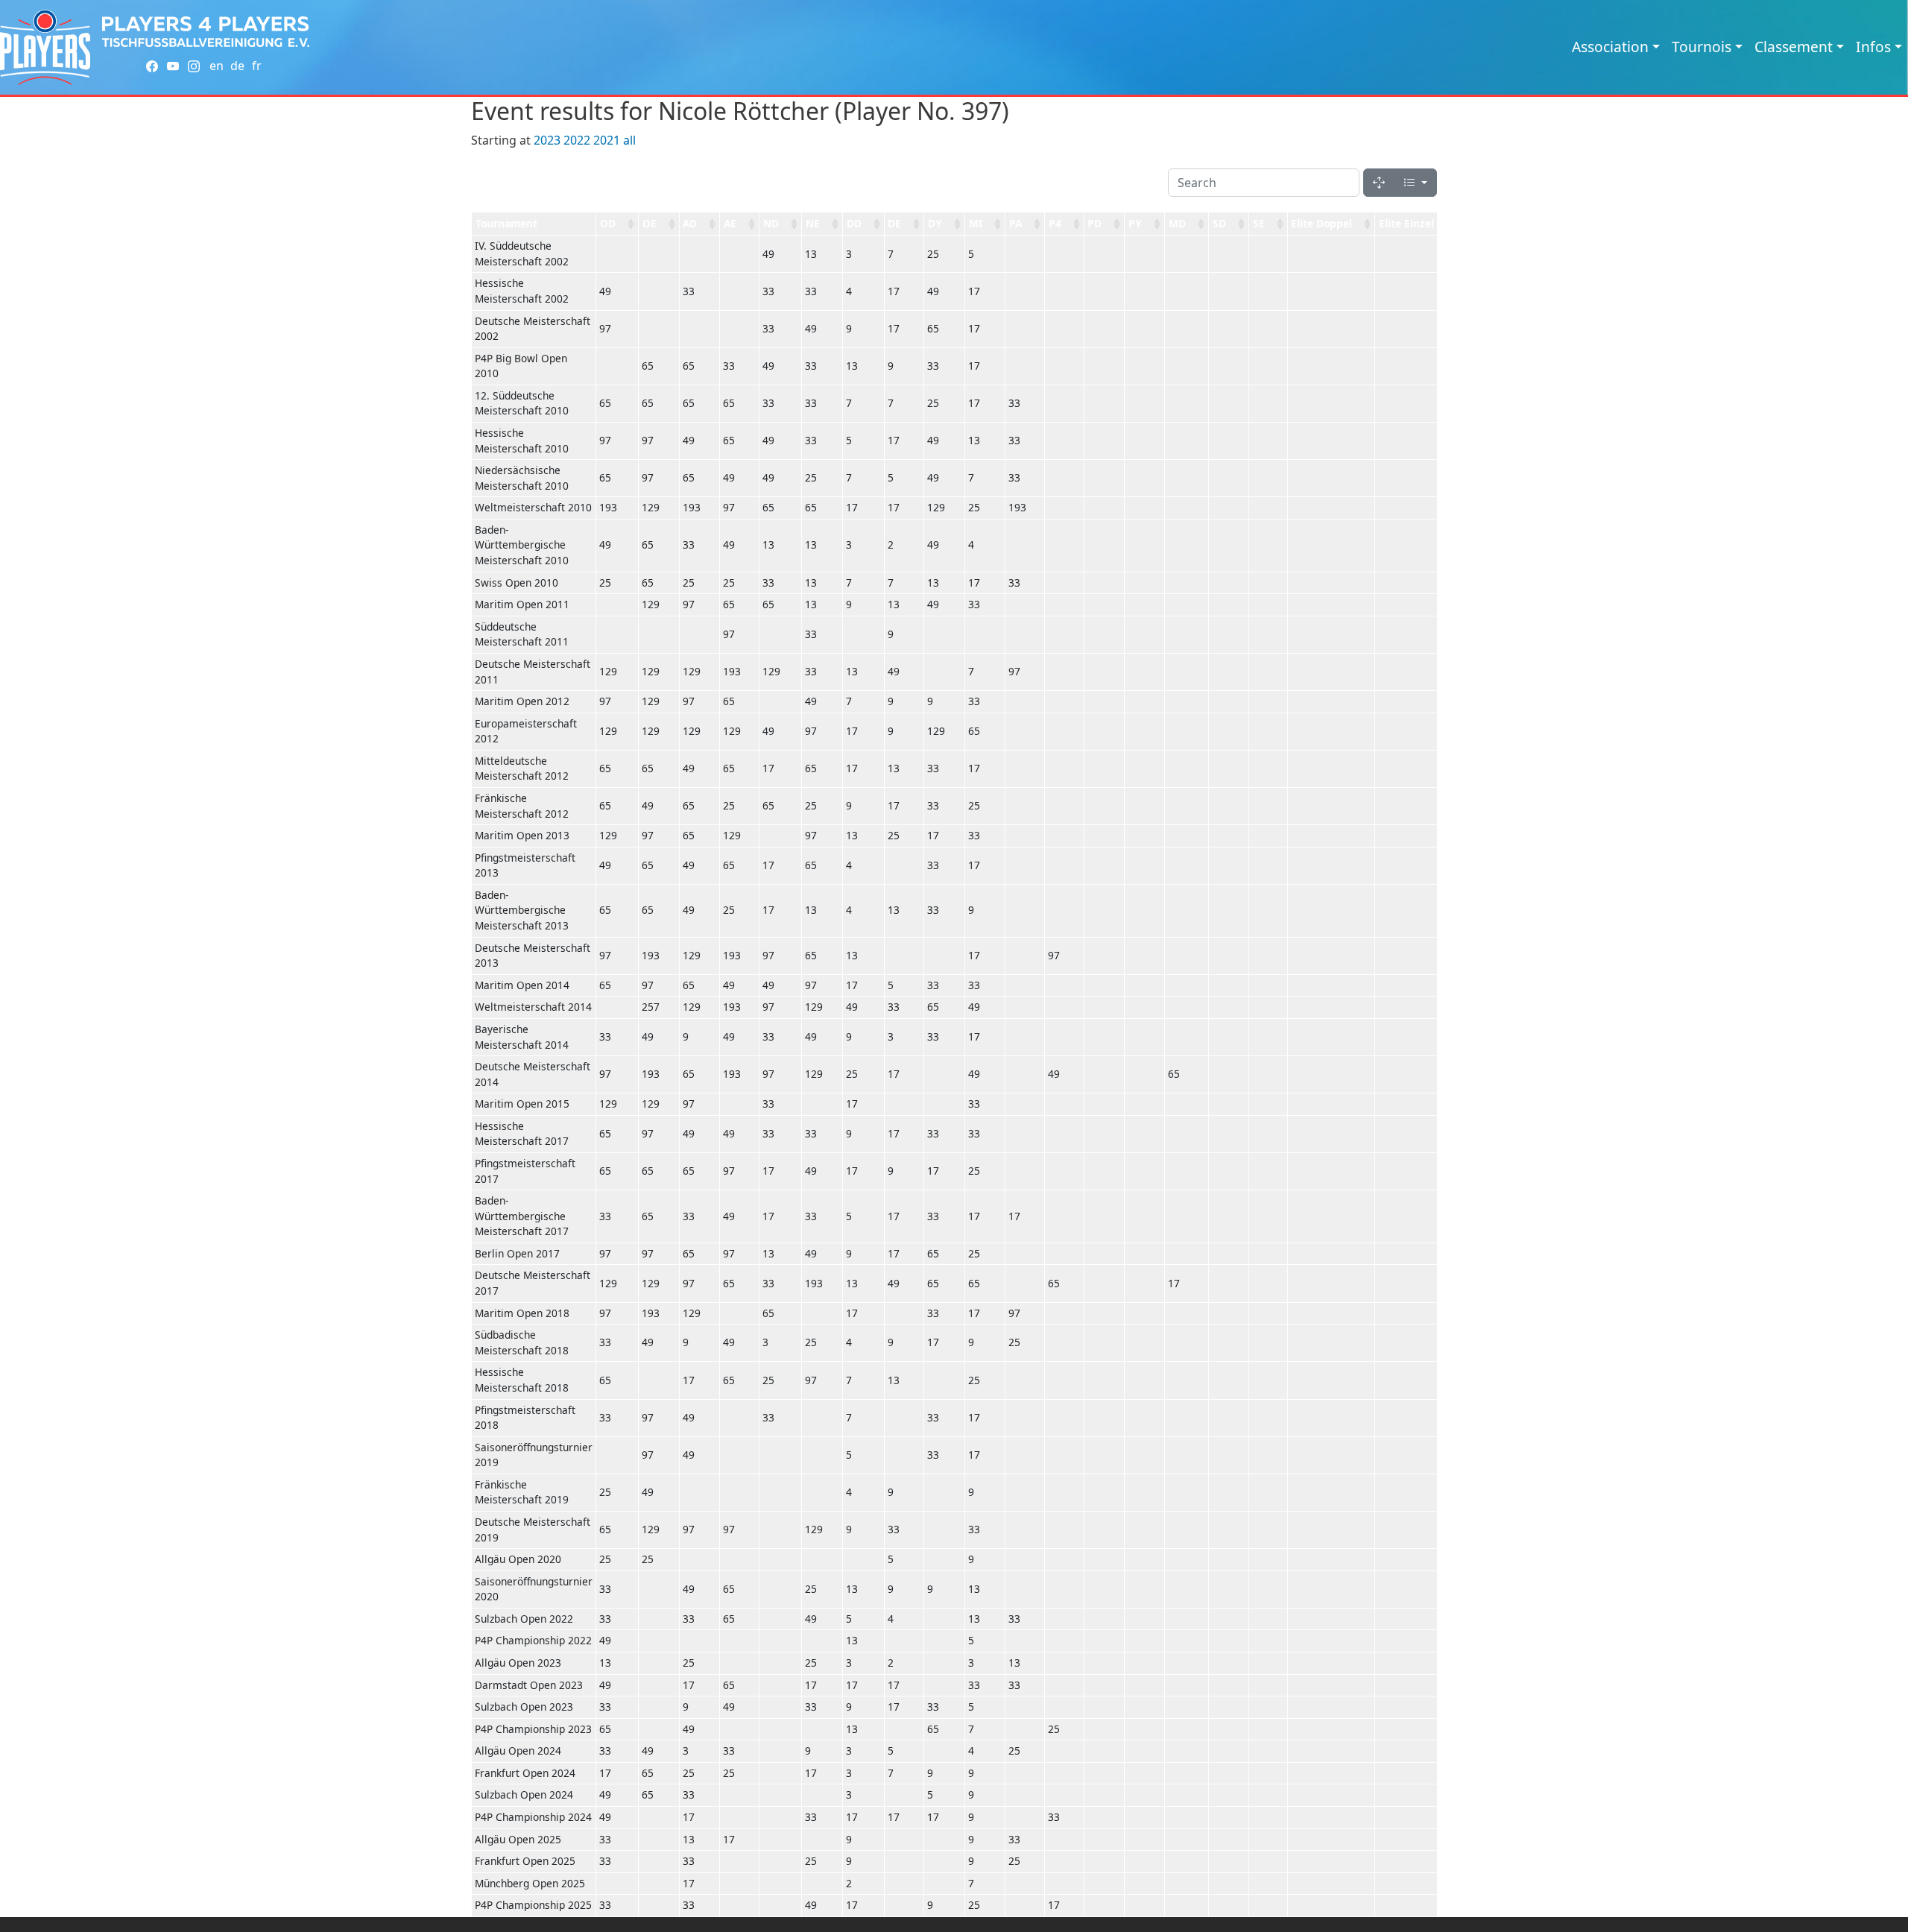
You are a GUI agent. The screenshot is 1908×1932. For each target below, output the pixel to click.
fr (257, 66)
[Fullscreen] (1379, 183)
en (217, 66)
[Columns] (1415, 183)
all (629, 140)
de (237, 66)
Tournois (1702, 47)
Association (1610, 47)
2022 (577, 140)
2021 (607, 140)
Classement (1794, 47)
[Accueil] (45, 47)
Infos (1873, 47)
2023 (547, 140)
